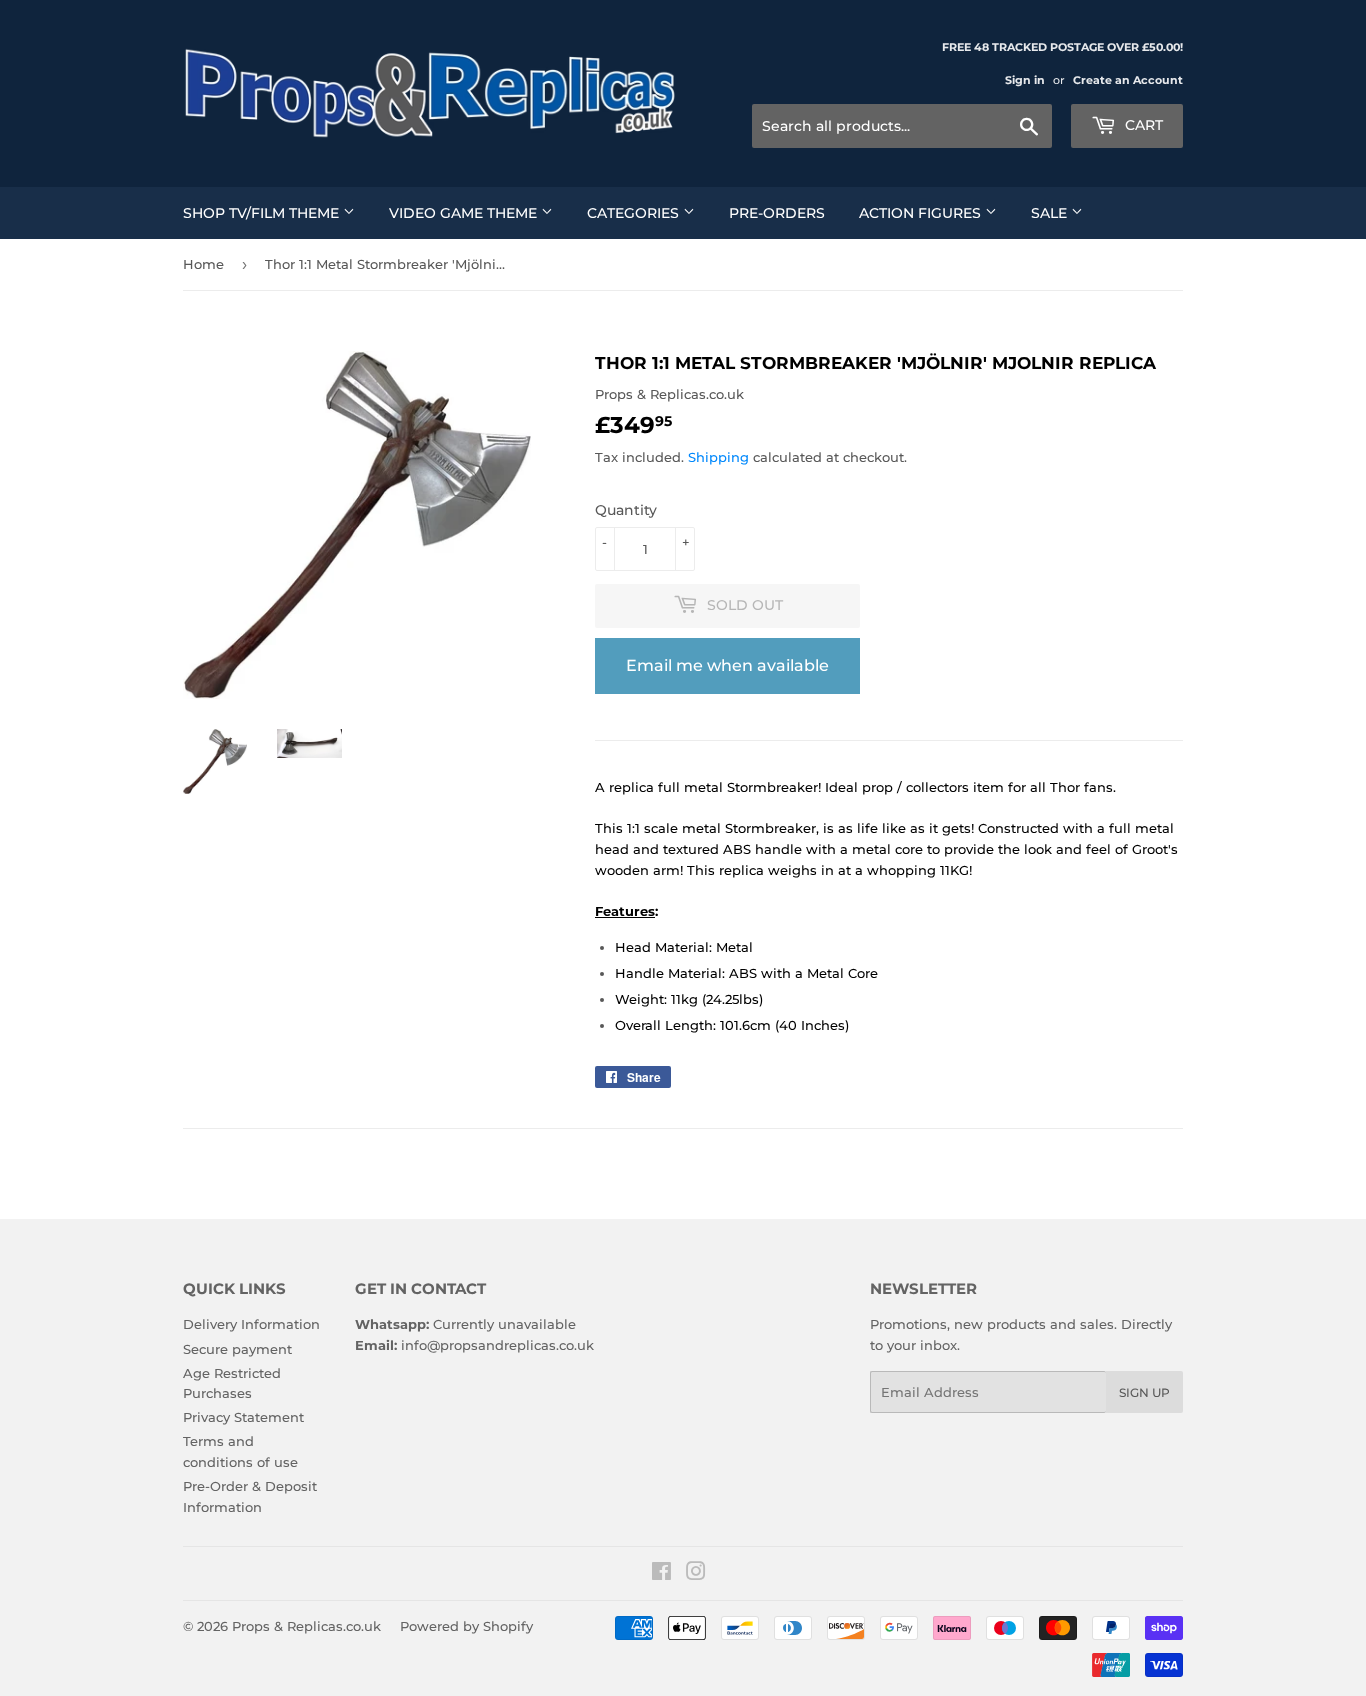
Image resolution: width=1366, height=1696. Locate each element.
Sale (1051, 213)
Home (203, 264)
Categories (635, 213)
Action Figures (922, 213)
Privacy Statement (243, 1417)
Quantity (626, 510)
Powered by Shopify (466, 1626)
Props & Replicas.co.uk (306, 1626)
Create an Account (1128, 80)
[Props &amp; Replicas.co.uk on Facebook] (661, 1574)
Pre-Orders (777, 213)
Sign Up (1144, 1392)
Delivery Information (251, 1324)
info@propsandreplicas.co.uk (497, 1345)
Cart (1142, 125)
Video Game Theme (465, 213)
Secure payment (237, 1349)
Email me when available (727, 665)
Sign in (1025, 80)
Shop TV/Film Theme (263, 213)
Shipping (718, 457)
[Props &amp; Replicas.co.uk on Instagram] (696, 1574)
